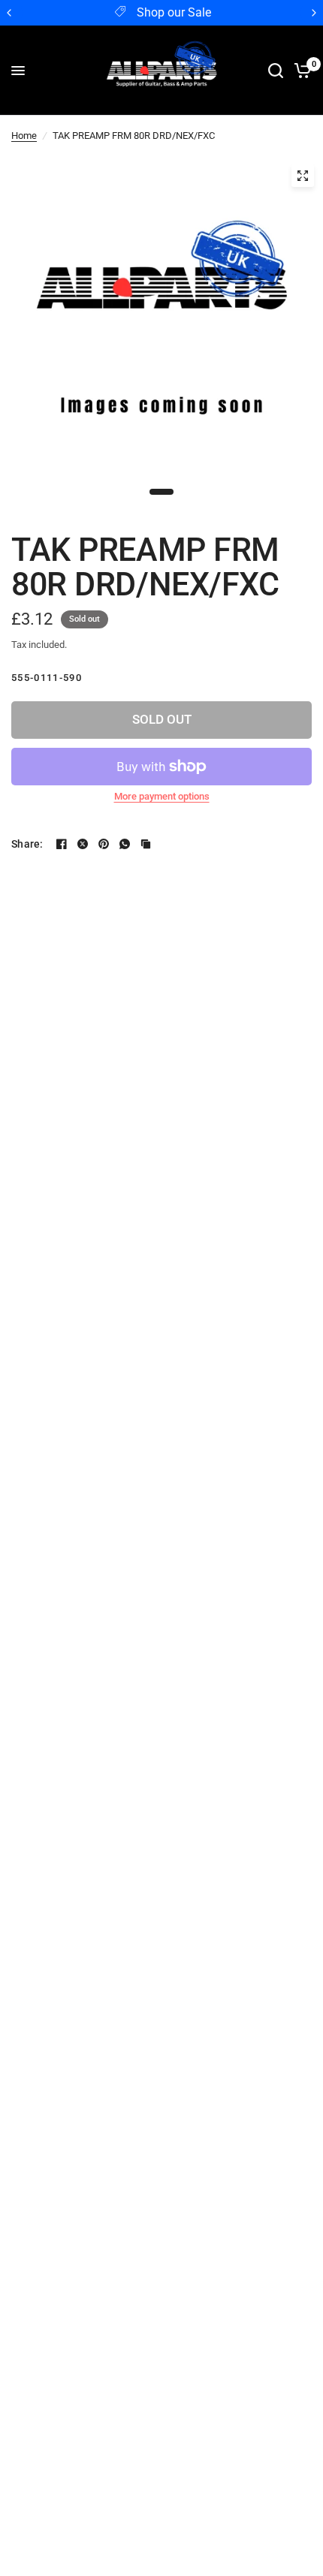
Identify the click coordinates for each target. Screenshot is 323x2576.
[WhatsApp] (125, 844)
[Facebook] (62, 844)
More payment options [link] (162, 796)
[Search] (276, 71)
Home (24, 136)
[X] (83, 844)
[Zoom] (303, 176)
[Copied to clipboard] (146, 844)
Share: (27, 844)
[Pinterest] (104, 844)
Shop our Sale (174, 13)
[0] (300, 71)
